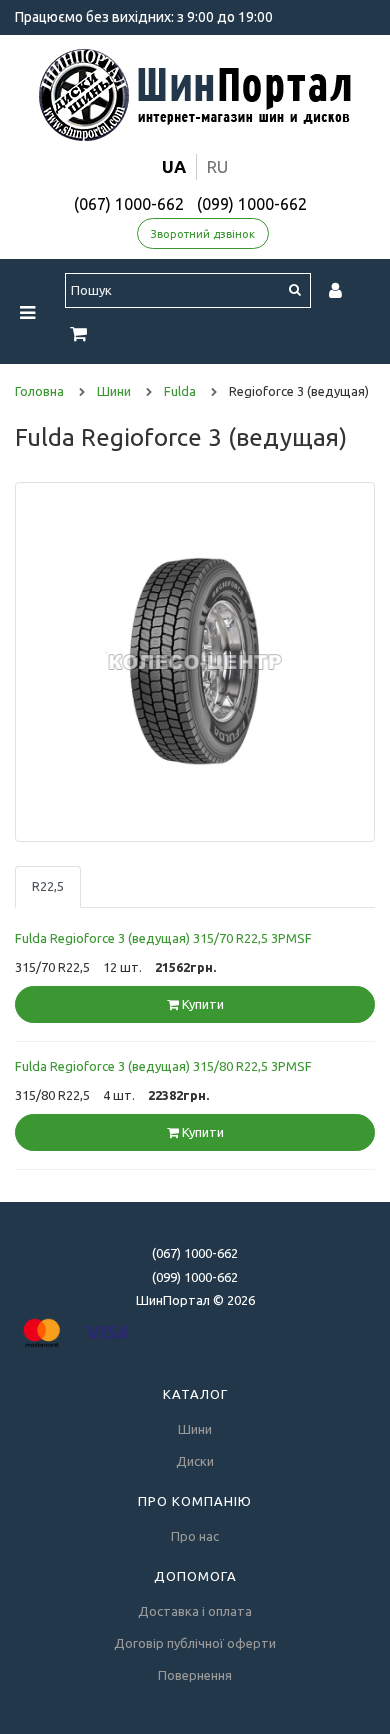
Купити (201, 1004)
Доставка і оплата (195, 1611)
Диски (195, 1461)
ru (217, 166)
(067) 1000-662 (129, 204)
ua (174, 166)
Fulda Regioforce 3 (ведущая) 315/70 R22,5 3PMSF (163, 938)
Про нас (195, 1536)
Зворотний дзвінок (203, 234)
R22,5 (48, 886)
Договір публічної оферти (195, 1643)
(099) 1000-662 (252, 204)
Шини (195, 1429)
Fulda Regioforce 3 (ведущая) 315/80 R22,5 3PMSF (163, 1066)
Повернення (195, 1675)
